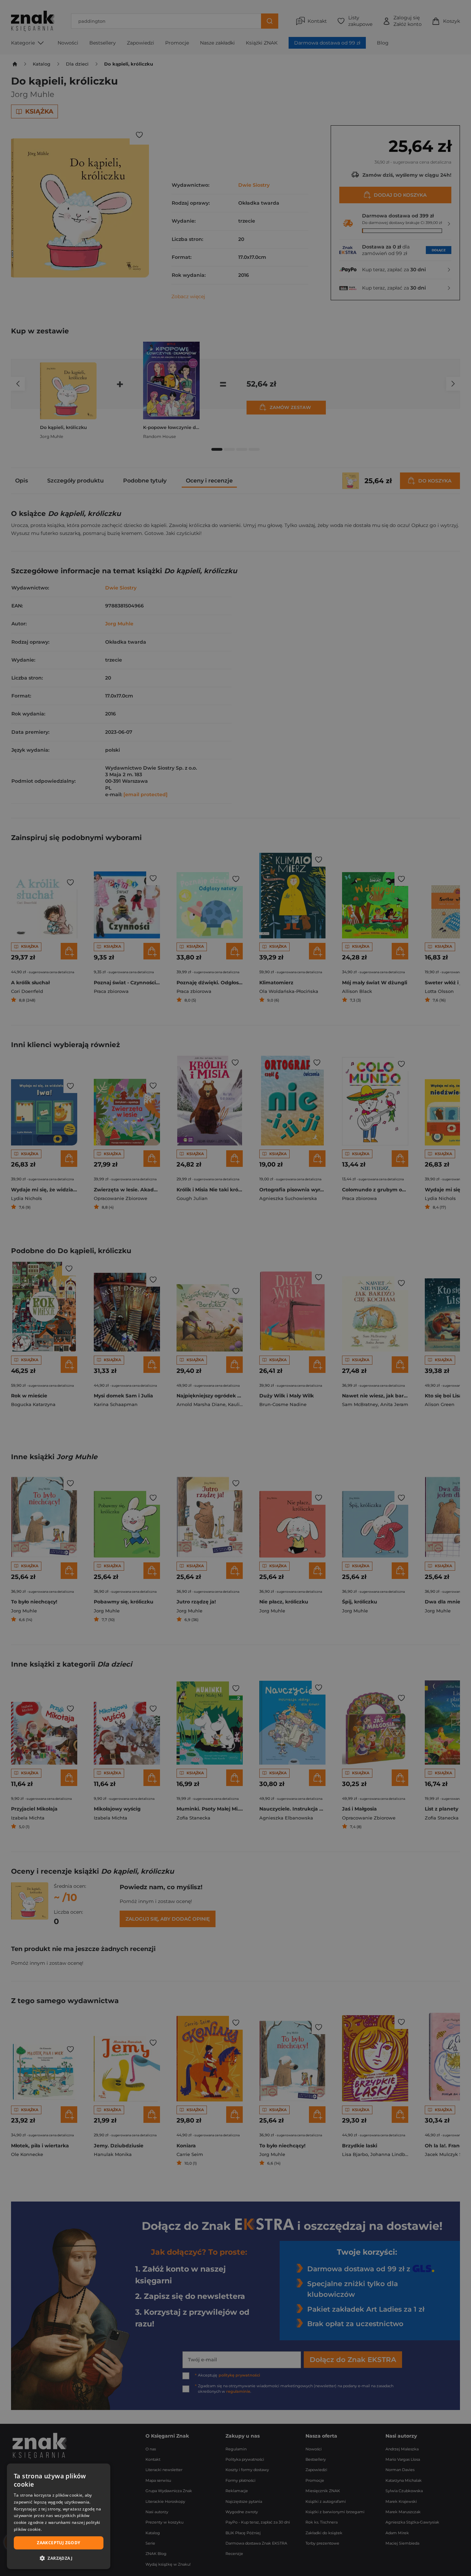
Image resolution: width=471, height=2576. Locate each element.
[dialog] (59, 2516)
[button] (59, 2558)
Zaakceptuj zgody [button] (58, 2543)
